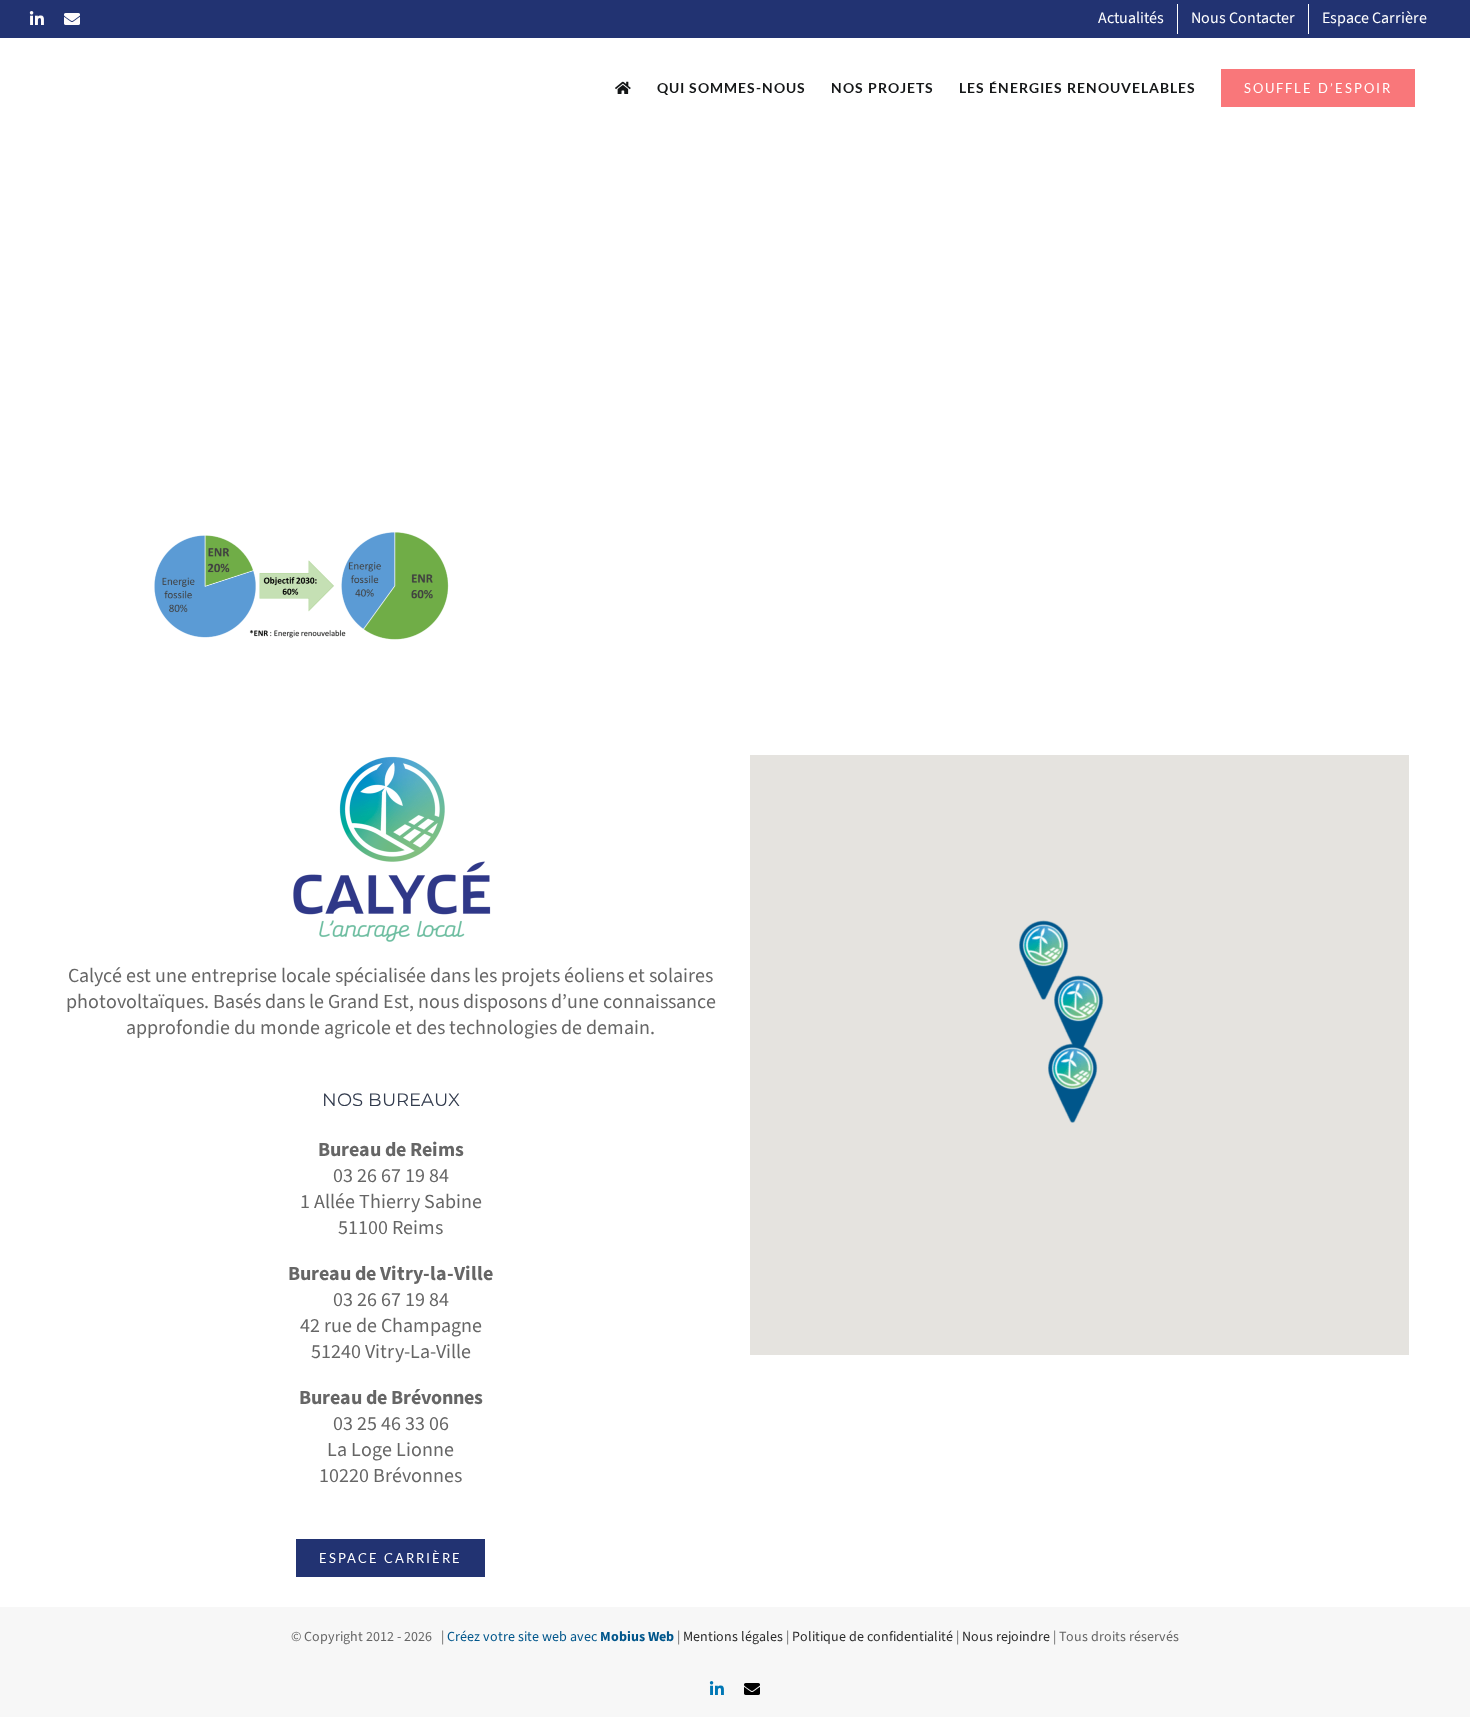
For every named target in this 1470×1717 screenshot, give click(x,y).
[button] (1079, 1015)
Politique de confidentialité (872, 1637)
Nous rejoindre (1006, 1637)
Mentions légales (733, 1637)
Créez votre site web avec (560, 1637)
